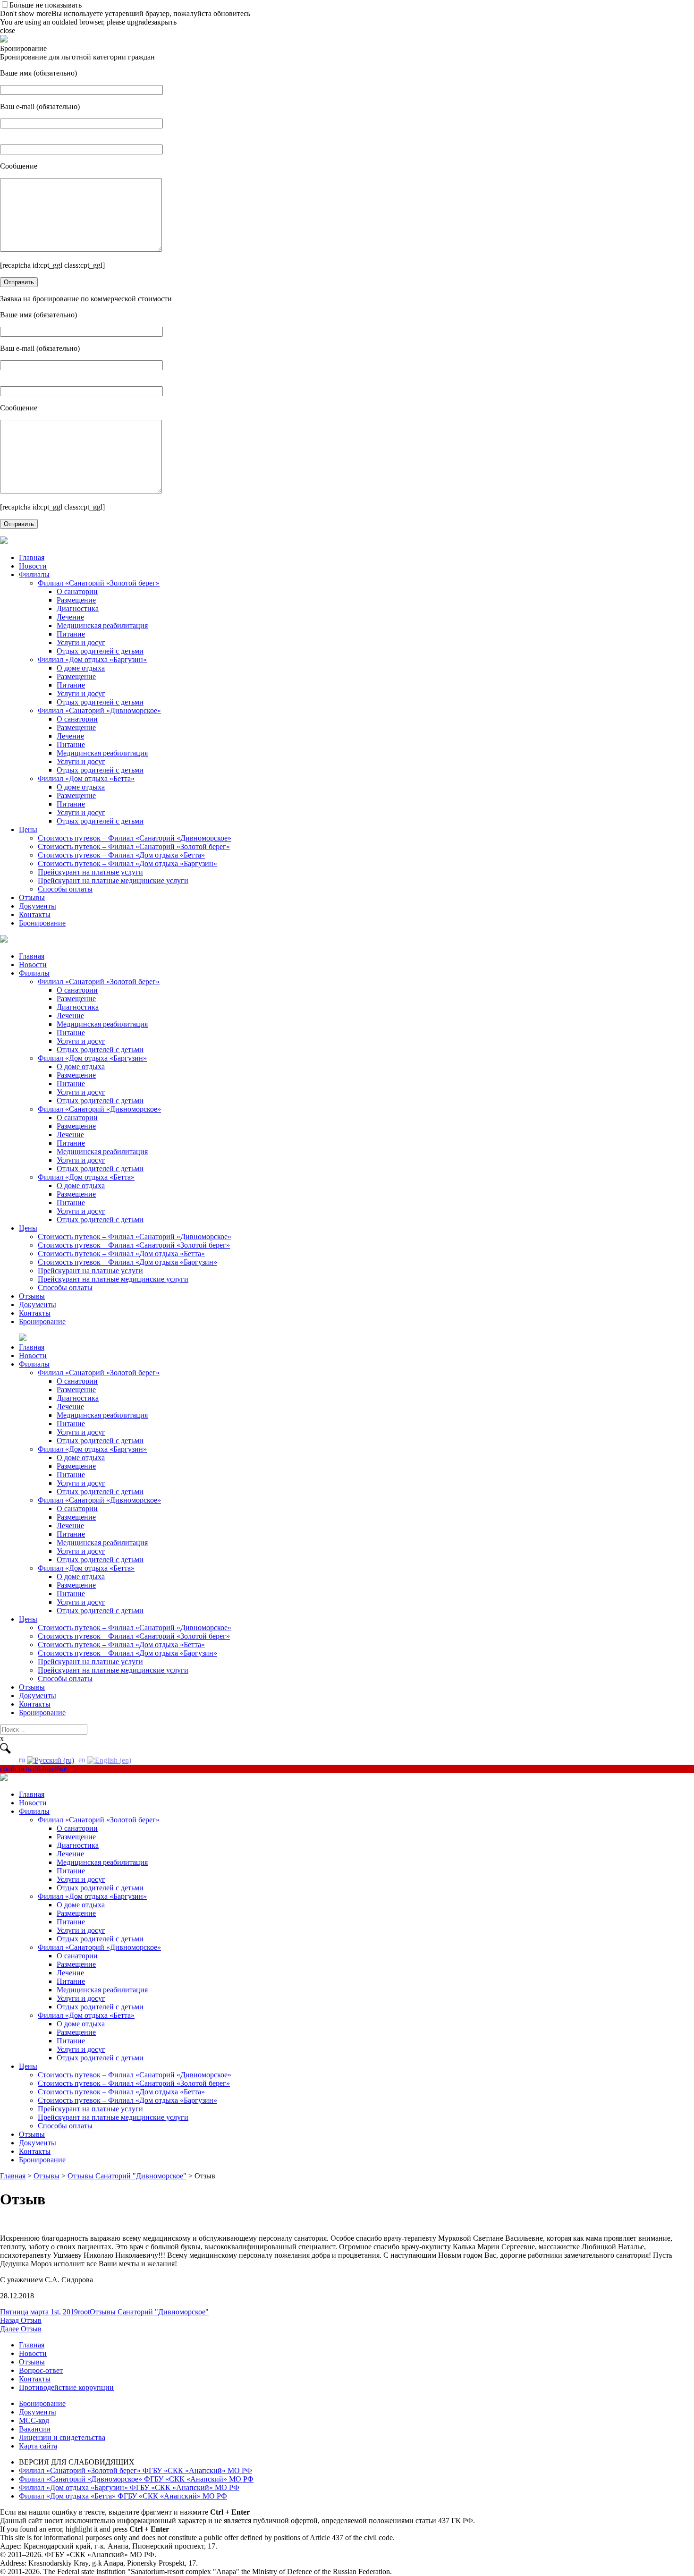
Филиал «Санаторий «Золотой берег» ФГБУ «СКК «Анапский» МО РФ (135, 2470)
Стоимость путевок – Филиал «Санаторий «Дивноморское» (135, 838)
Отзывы (32, 897)
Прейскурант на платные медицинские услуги (113, 880)
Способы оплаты (65, 889)
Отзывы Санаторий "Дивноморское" (149, 2312)
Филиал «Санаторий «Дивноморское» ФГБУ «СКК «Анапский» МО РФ (136, 2479)
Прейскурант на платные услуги (90, 872)
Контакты (35, 914)
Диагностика (78, 608)
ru (23, 1760)
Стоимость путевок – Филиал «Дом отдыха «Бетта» (121, 855)
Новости (33, 566)
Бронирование (42, 923)
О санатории (77, 591)
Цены (28, 829)
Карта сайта (38, 2446)
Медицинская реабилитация (102, 625)
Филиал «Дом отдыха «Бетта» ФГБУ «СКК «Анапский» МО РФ (123, 2496)
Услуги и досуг (81, 642)
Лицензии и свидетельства (62, 2437)
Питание (71, 634)
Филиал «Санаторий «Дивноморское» (99, 710)
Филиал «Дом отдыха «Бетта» (86, 778)
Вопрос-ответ (41, 2370)
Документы (38, 906)
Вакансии (35, 2429)
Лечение (70, 617)
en (83, 1760)
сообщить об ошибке (34, 1769)
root (84, 2312)
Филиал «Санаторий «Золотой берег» (99, 583)
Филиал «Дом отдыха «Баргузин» (92, 659)
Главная (32, 557)
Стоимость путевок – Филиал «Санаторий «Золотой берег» (134, 846)
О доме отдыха (81, 668)
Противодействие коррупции (66, 2387)
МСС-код (34, 2420)
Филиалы (34, 574)
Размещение (76, 600)
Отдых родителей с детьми (100, 651)
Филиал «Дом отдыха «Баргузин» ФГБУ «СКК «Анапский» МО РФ (129, 2487)
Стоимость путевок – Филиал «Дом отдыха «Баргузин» (127, 863)
